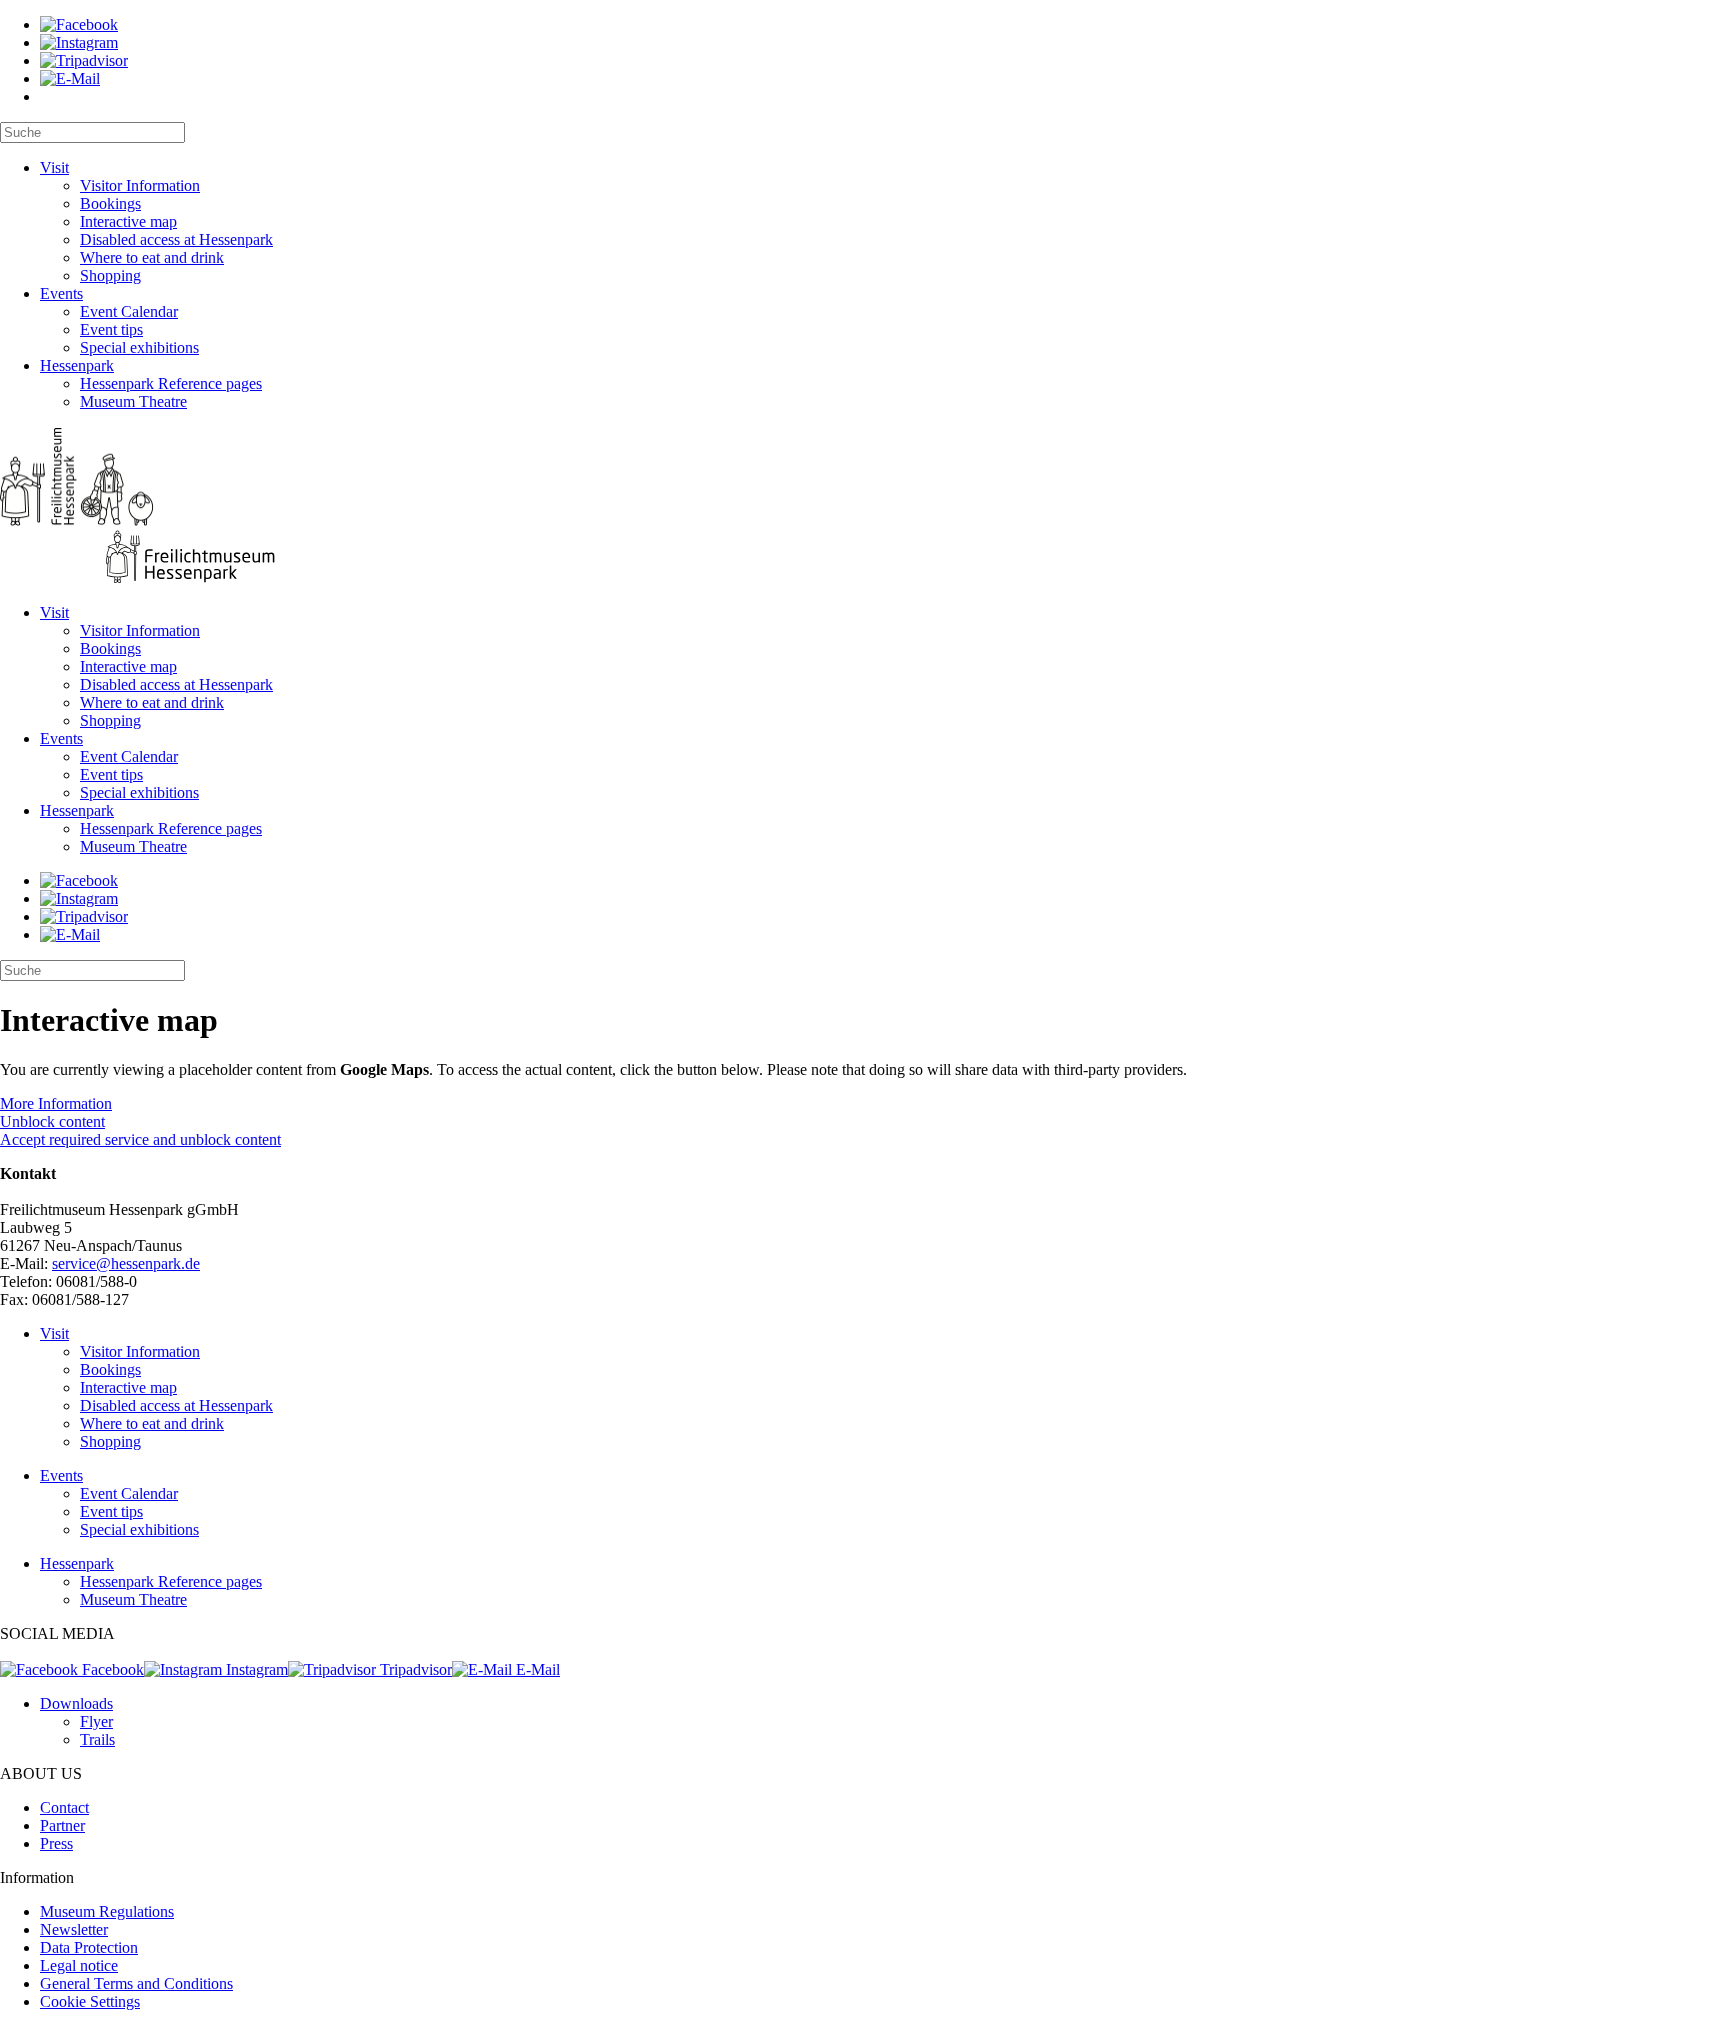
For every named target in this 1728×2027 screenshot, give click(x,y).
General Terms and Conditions (136, 1983)
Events (61, 293)
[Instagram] (79, 42)
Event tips (111, 329)
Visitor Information (140, 185)
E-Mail (536, 1669)
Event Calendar (129, 311)
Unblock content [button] (52, 1121)
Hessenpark (77, 365)
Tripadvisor (414, 1669)
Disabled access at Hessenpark (176, 239)
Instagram (255, 1669)
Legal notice (79, 1965)
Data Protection (89, 1947)
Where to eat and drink (152, 257)
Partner (62, 1825)
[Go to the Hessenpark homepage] (864, 507)
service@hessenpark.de (126, 1263)
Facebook (111, 1669)
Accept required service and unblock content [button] (140, 1139)
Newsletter (74, 1929)
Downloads (76, 1703)
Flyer (96, 1721)
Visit (54, 167)
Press (56, 1843)
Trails (97, 1739)
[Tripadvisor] (84, 60)
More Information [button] (56, 1103)
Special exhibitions (139, 347)
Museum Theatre (133, 401)
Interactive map (128, 221)
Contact (64, 1807)
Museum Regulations (107, 1911)
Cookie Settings (90, 2001)
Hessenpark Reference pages (171, 383)
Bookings (110, 203)
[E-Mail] (70, 78)
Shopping (110, 275)
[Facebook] (79, 24)
